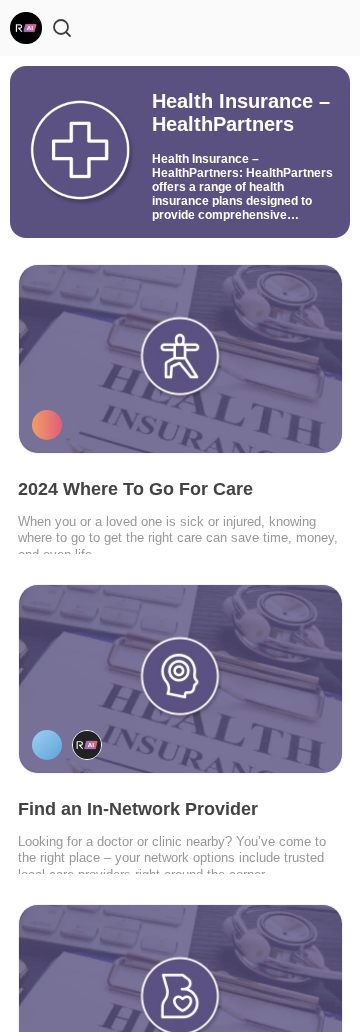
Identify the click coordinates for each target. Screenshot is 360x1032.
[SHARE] (301, 424)
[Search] (62, 28)
